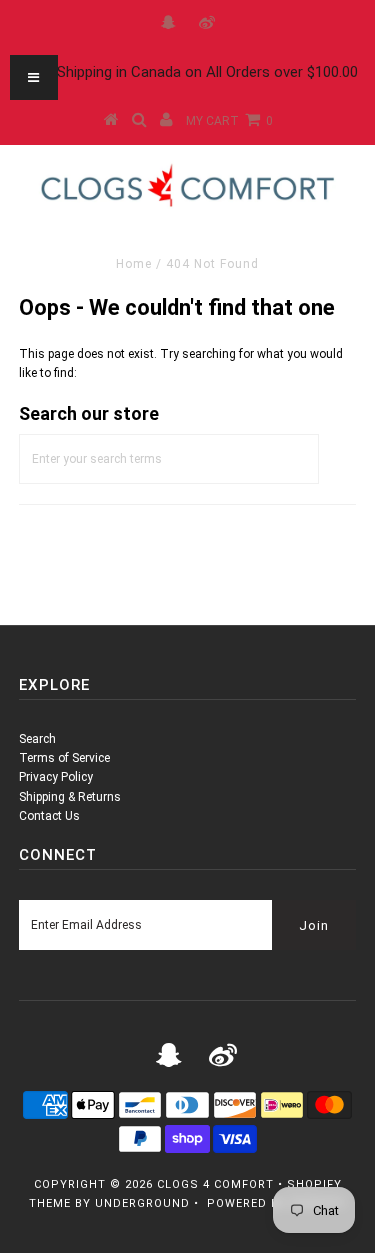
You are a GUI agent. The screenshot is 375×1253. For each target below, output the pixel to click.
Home (134, 264)
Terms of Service (64, 758)
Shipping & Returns (70, 797)
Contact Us (49, 816)
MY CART (229, 121)
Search (37, 739)
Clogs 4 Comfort (215, 1184)
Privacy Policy (56, 777)
